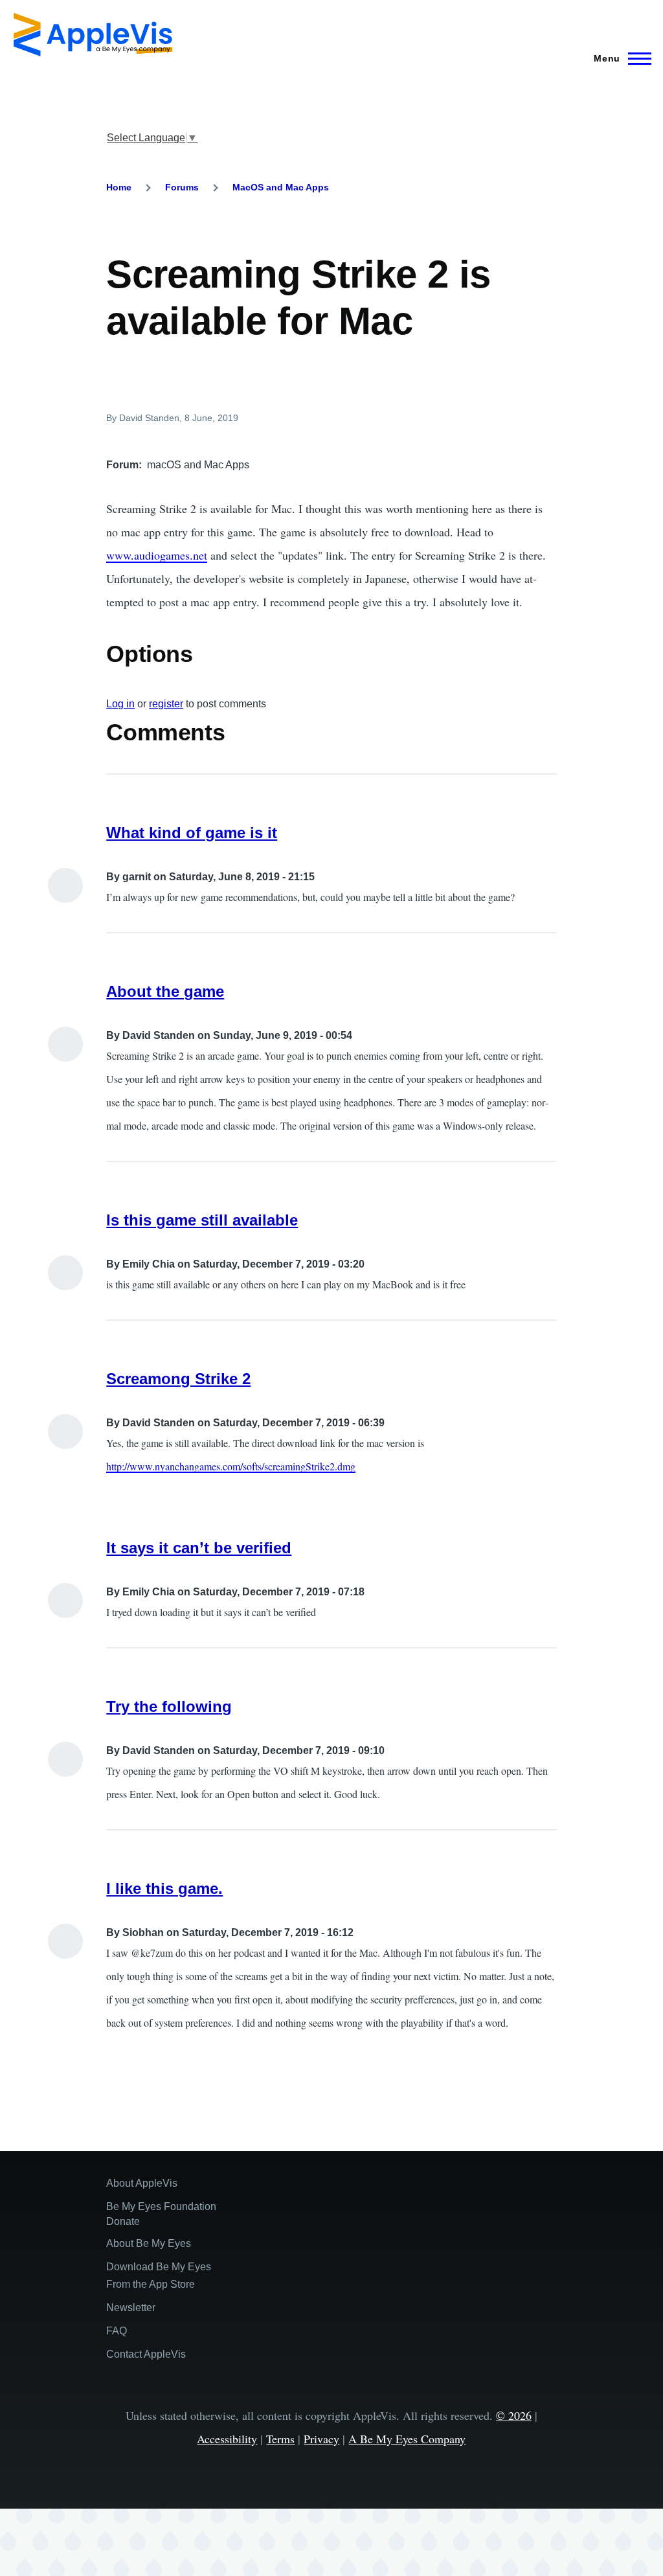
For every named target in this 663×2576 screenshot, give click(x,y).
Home (119, 187)
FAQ (117, 2331)
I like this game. (164, 1888)
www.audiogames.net (157, 555)
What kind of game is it (192, 833)
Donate (123, 2221)
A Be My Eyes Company (407, 2439)
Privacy (321, 2439)
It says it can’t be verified (199, 1548)
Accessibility (227, 2439)
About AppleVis (142, 2183)
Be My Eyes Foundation (161, 2206)
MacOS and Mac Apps (281, 187)
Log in (120, 704)
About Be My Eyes (149, 2243)
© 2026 (514, 2415)
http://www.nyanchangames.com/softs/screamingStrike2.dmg (231, 1466)
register (166, 704)
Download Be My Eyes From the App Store (159, 2275)
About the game (165, 991)
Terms (280, 2439)
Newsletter (131, 2308)
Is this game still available (202, 1220)
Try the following (169, 1706)
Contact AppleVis (146, 2354)
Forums (182, 187)
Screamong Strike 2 (178, 1379)
